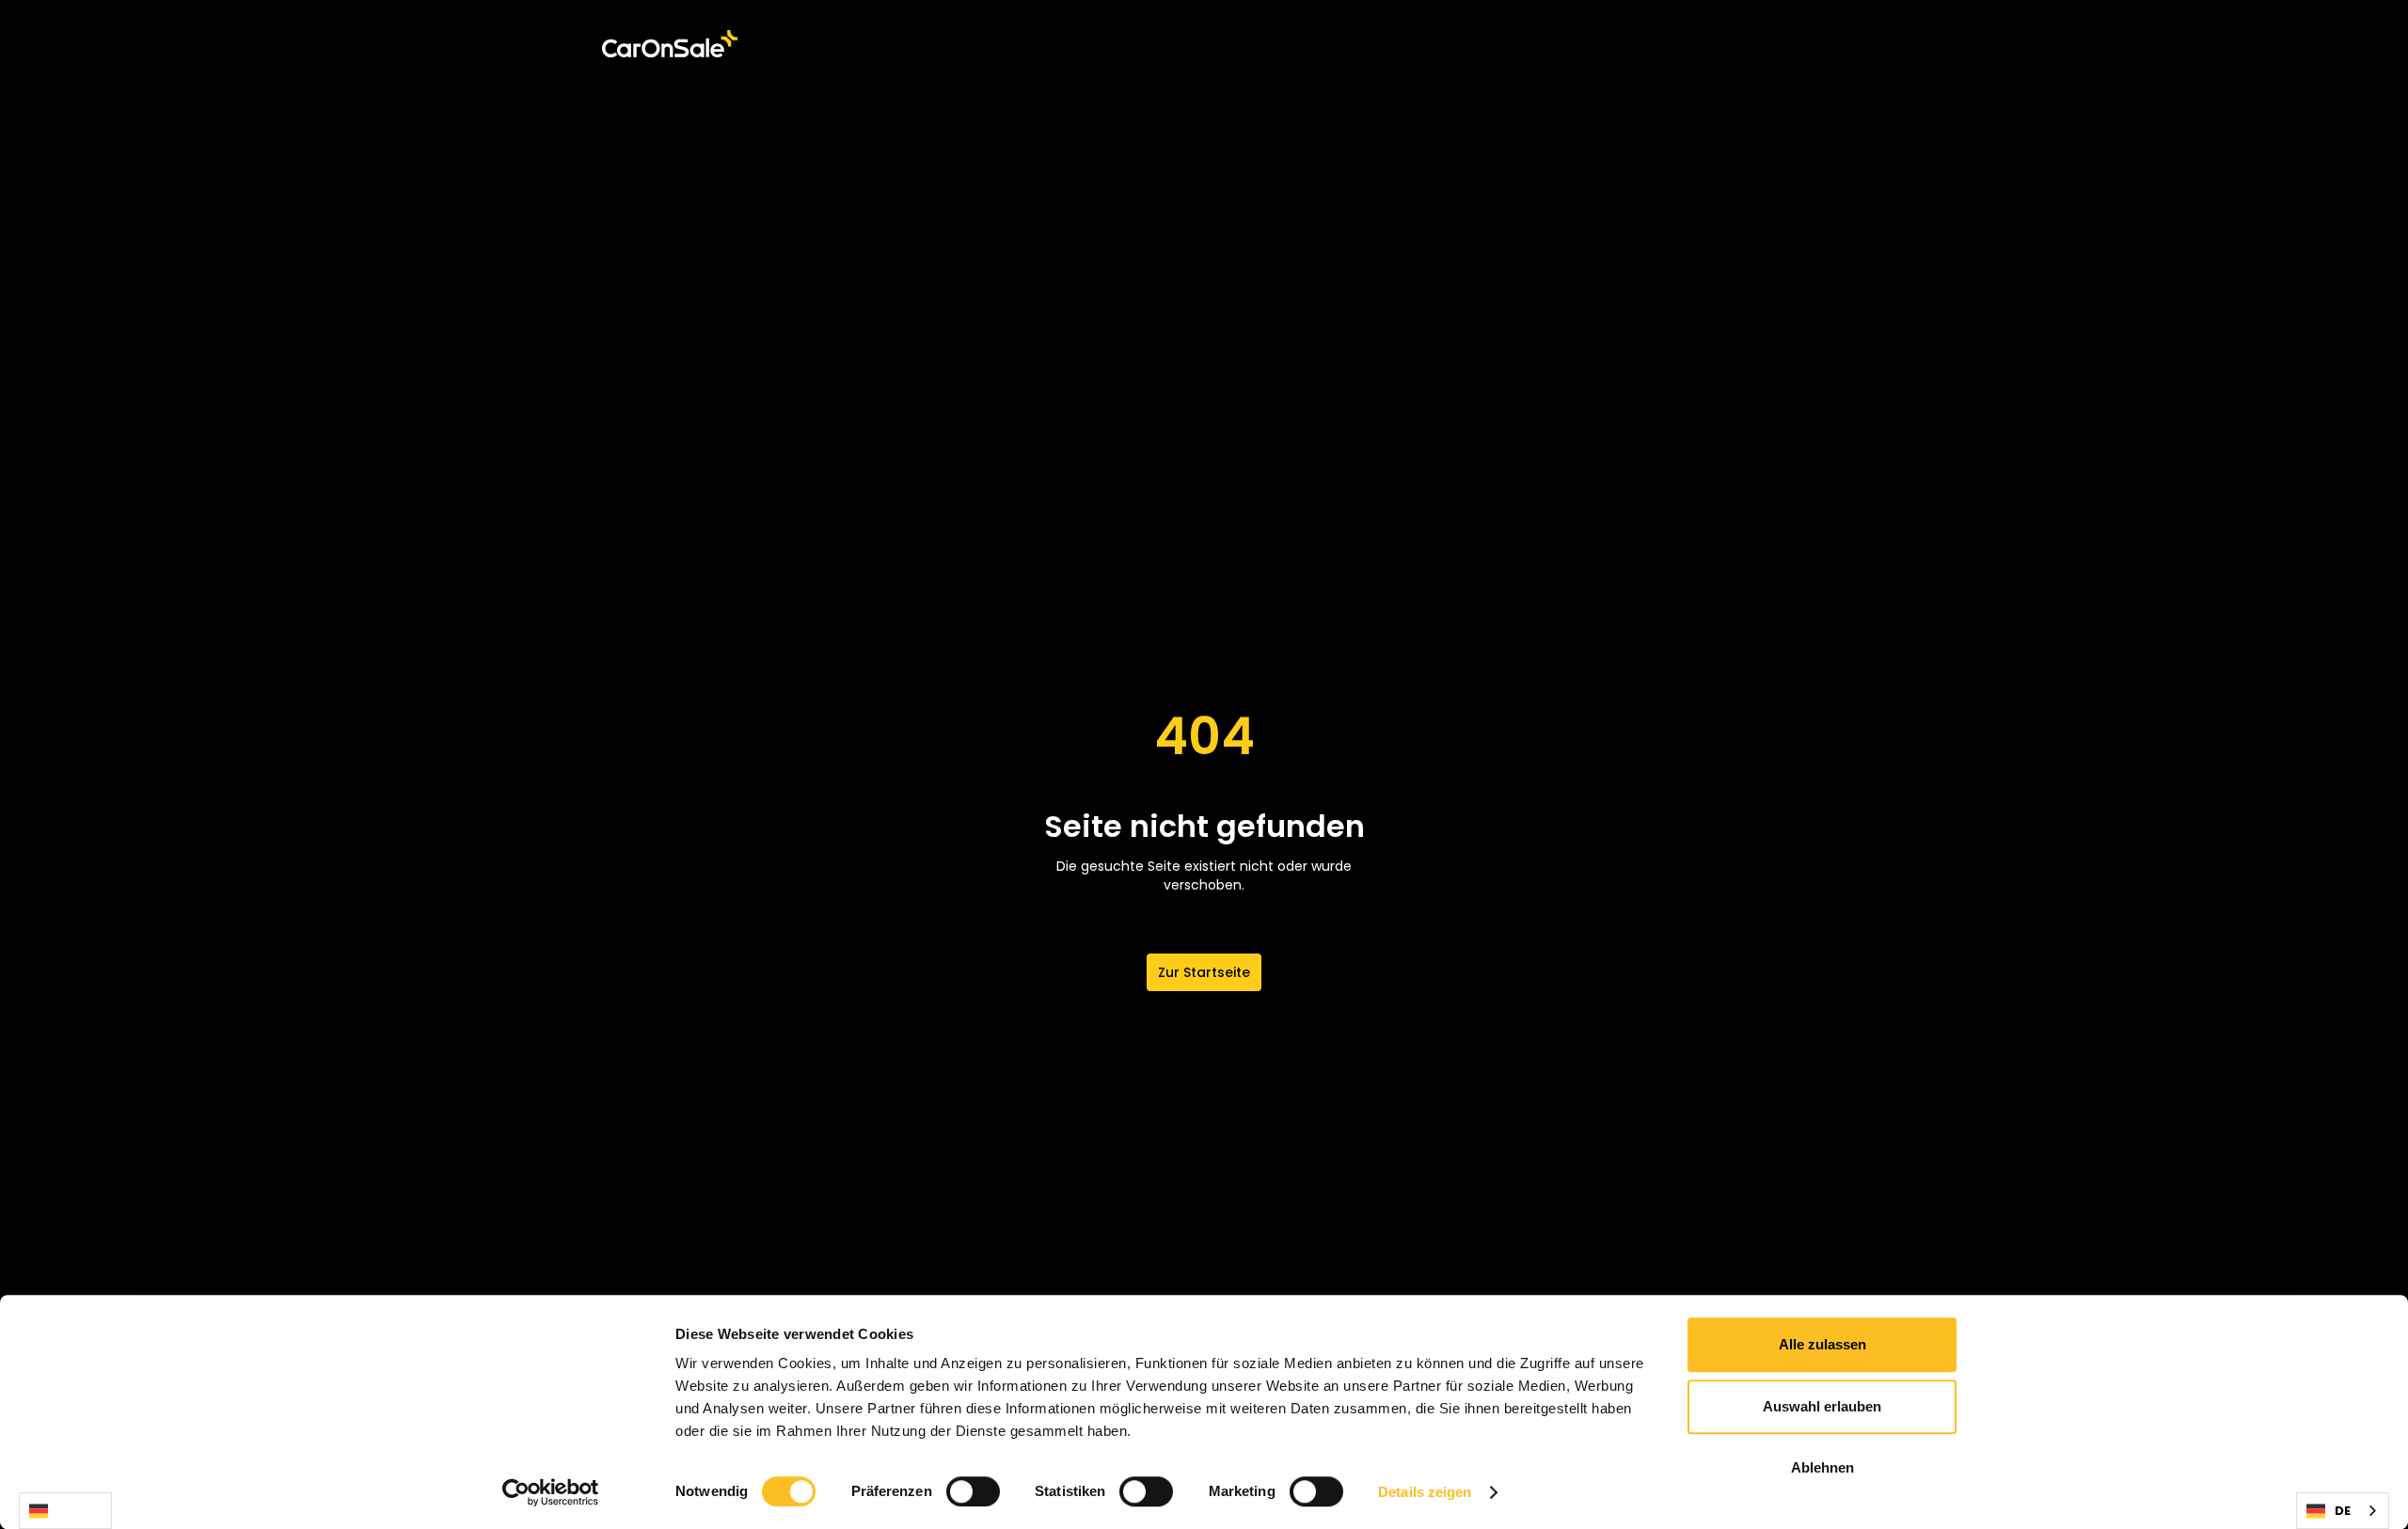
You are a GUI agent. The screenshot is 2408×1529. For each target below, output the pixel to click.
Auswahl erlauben (1822, 1406)
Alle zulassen (1822, 1344)
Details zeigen (1425, 1492)
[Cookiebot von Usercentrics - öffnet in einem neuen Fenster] (551, 1492)
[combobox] (65, 1511)
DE (65, 1511)
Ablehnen (1822, 1467)
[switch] (973, 1491)
